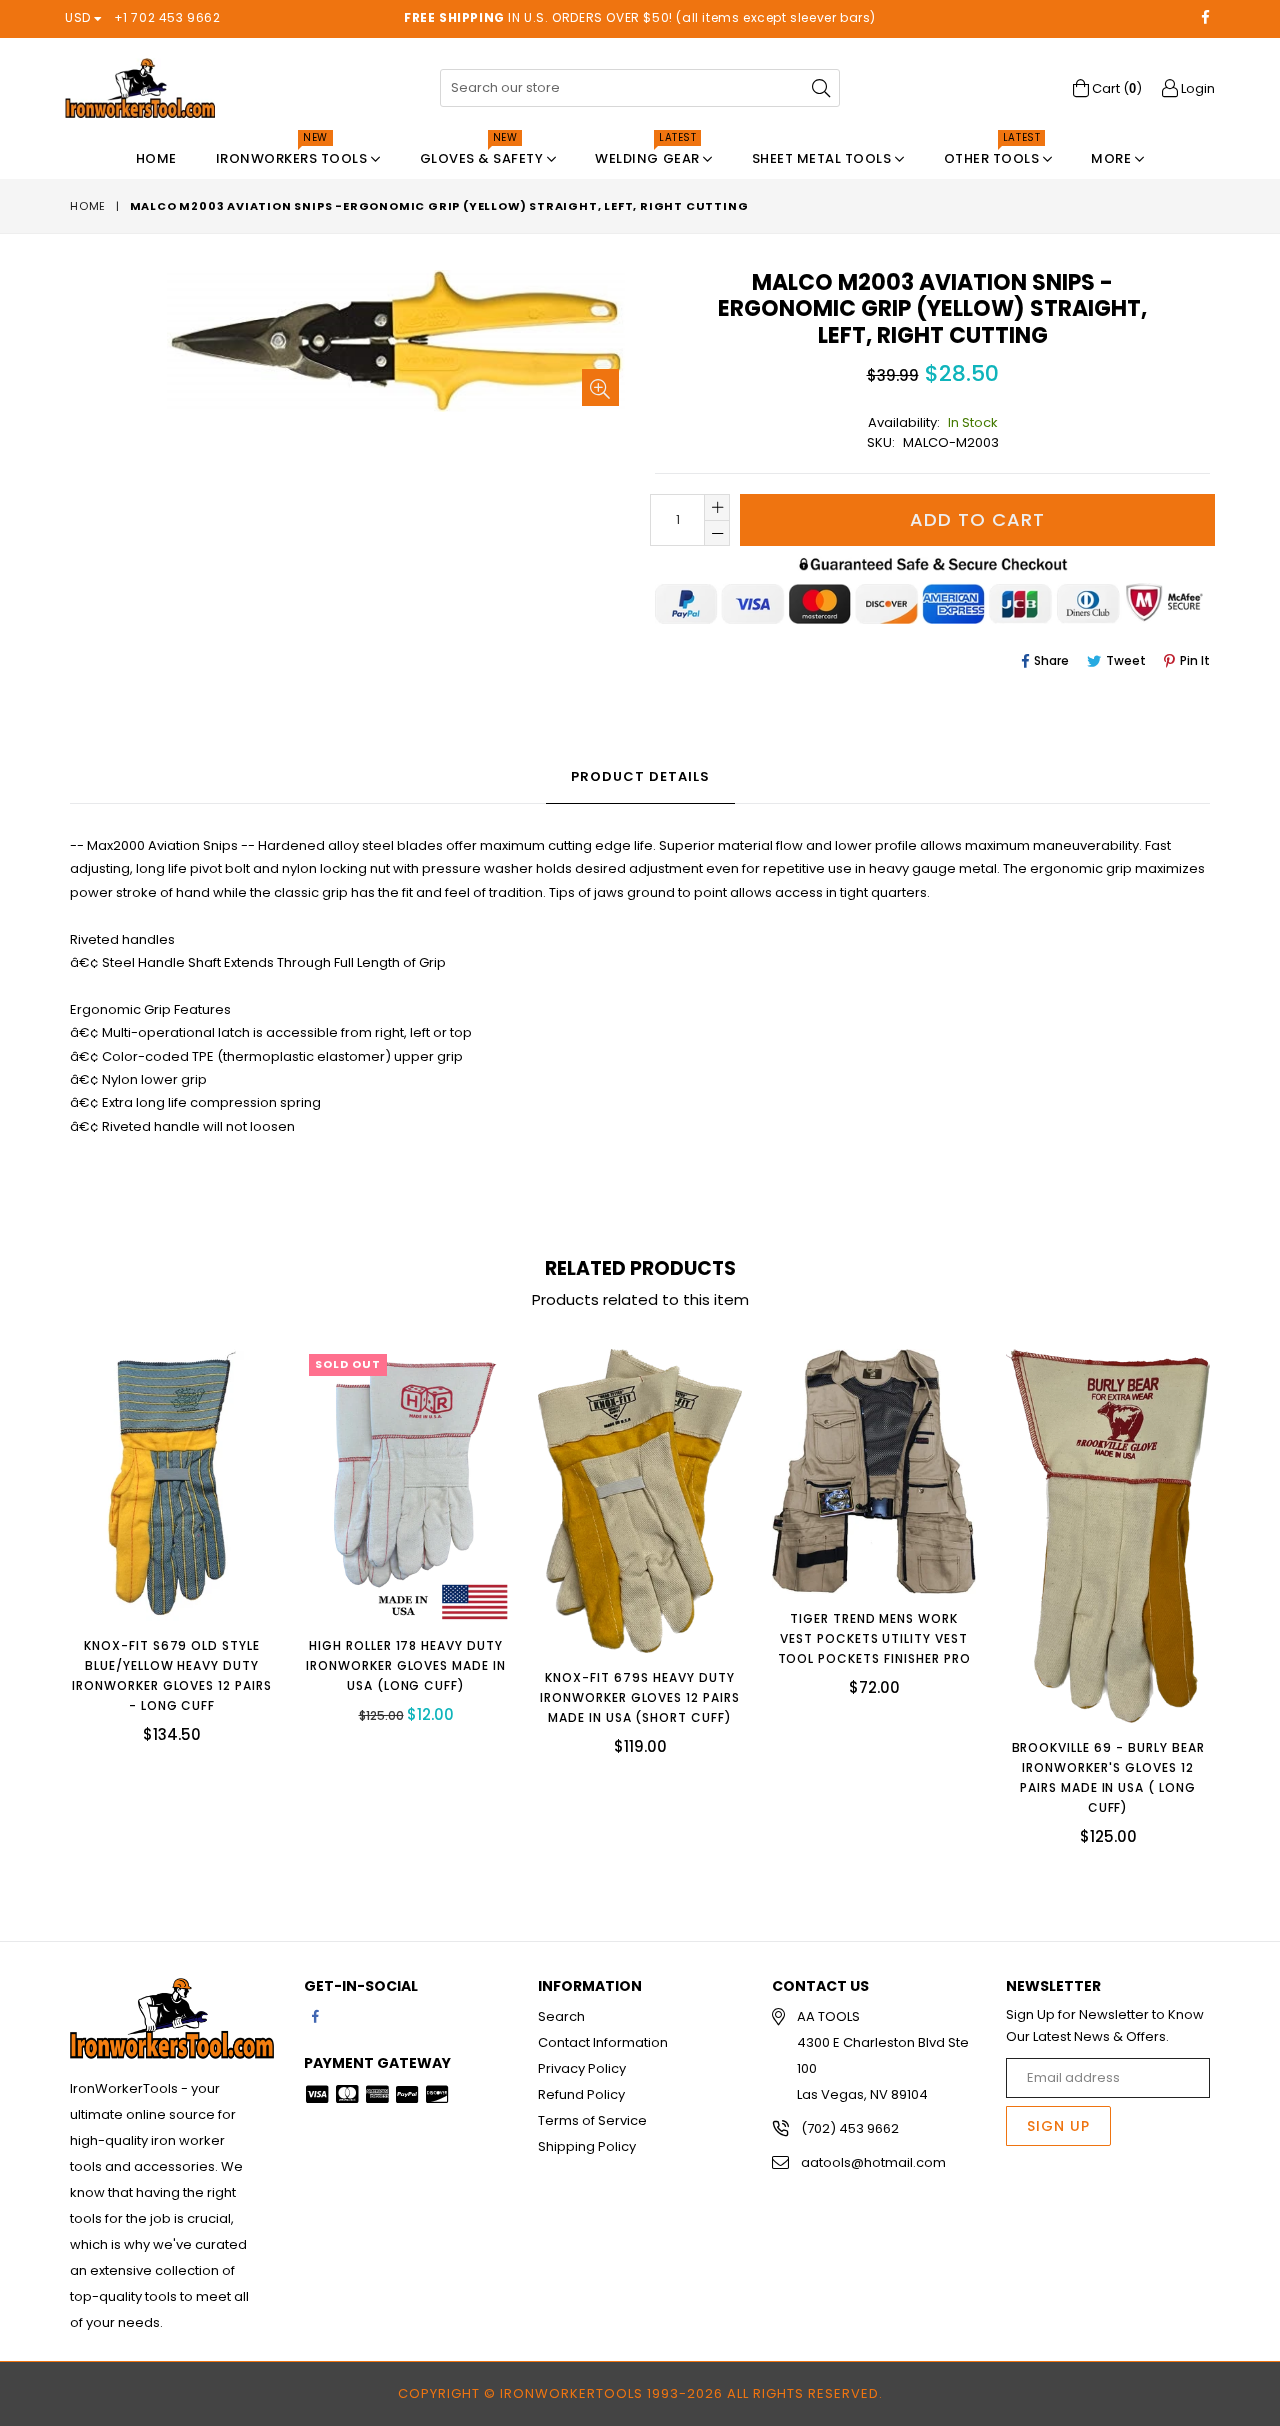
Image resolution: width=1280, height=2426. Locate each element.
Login (1196, 88)
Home (156, 158)
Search (561, 2016)
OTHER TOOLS (993, 153)
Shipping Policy (587, 2146)
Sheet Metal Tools (823, 158)
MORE (1113, 158)
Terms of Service (592, 2120)
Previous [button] (50, 1582)
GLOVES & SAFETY (483, 153)
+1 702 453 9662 (167, 17)
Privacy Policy (582, 2068)
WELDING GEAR (649, 153)
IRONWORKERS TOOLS (293, 153)
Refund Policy (581, 2094)
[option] (157, 1551)
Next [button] (1230, 1582)
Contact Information (603, 2042)
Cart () (1115, 88)
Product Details (640, 776)
